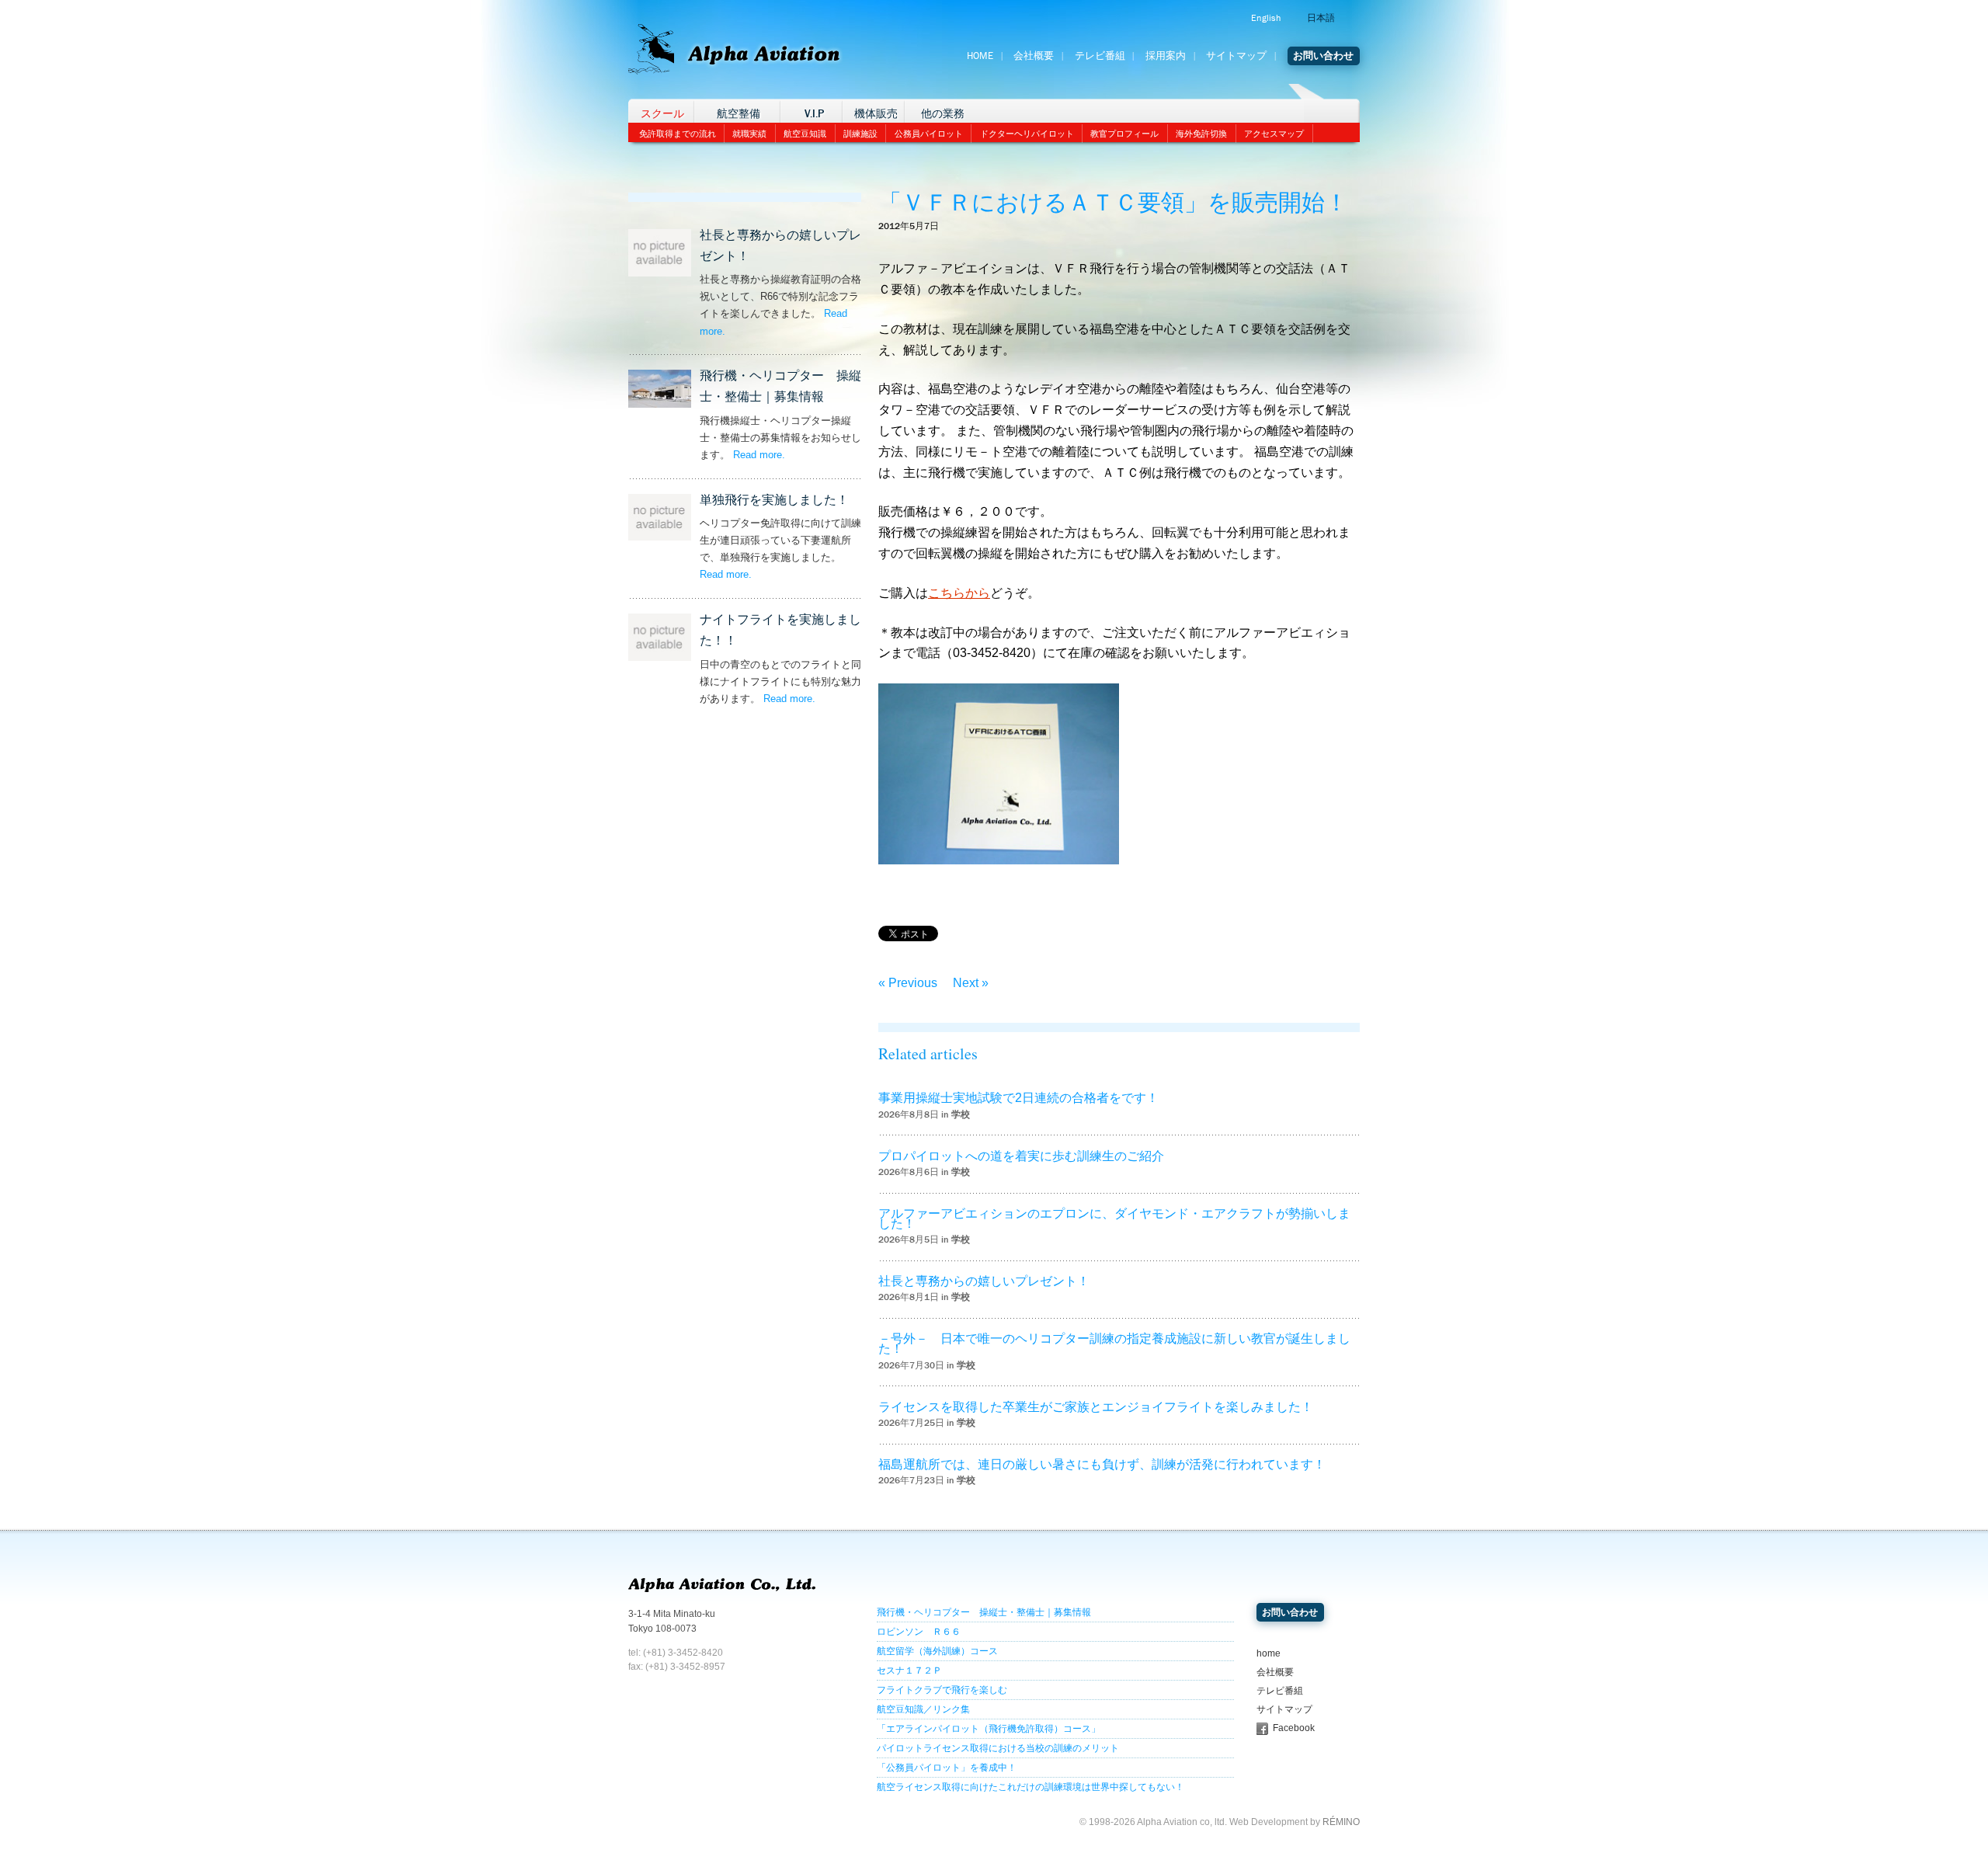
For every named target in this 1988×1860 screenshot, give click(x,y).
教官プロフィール (1124, 134)
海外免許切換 (1201, 134)
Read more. (759, 455)
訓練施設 (860, 134)
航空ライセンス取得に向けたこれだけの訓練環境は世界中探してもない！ (1030, 1787)
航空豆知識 (805, 134)
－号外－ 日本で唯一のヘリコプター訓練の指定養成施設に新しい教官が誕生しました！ (1114, 1344)
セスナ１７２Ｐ (909, 1671)
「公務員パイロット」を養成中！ (947, 1768)
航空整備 (739, 114)
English (1266, 18)
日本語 (1321, 18)
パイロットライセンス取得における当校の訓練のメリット (998, 1748)
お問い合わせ (1323, 56)
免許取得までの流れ (678, 134)
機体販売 (876, 114)
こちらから (959, 593)
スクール (662, 114)
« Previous (908, 983)
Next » (971, 983)
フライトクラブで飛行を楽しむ (942, 1690)
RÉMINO (1341, 1822)
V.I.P (814, 114)
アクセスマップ (1274, 134)
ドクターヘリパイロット (1027, 134)
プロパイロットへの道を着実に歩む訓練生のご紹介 (1021, 1156)
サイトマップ (1236, 56)
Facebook (1294, 1728)
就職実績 (749, 134)
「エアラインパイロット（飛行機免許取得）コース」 (989, 1729)
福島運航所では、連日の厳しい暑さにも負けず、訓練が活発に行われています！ (1102, 1464)
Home (980, 56)
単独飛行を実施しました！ (774, 500)
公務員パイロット (929, 134)
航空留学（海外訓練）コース (937, 1651)
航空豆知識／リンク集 (923, 1709)
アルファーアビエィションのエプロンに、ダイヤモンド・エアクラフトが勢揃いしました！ (1114, 1219)
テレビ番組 (1100, 56)
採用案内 (1166, 56)
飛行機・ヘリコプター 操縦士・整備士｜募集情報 (984, 1612)
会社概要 (1034, 56)
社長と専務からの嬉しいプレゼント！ (984, 1281)
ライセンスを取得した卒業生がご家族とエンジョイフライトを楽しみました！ (1096, 1407)
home (1269, 1653)
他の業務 (943, 114)
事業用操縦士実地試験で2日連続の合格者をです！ (1018, 1098)
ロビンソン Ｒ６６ (919, 1632)
